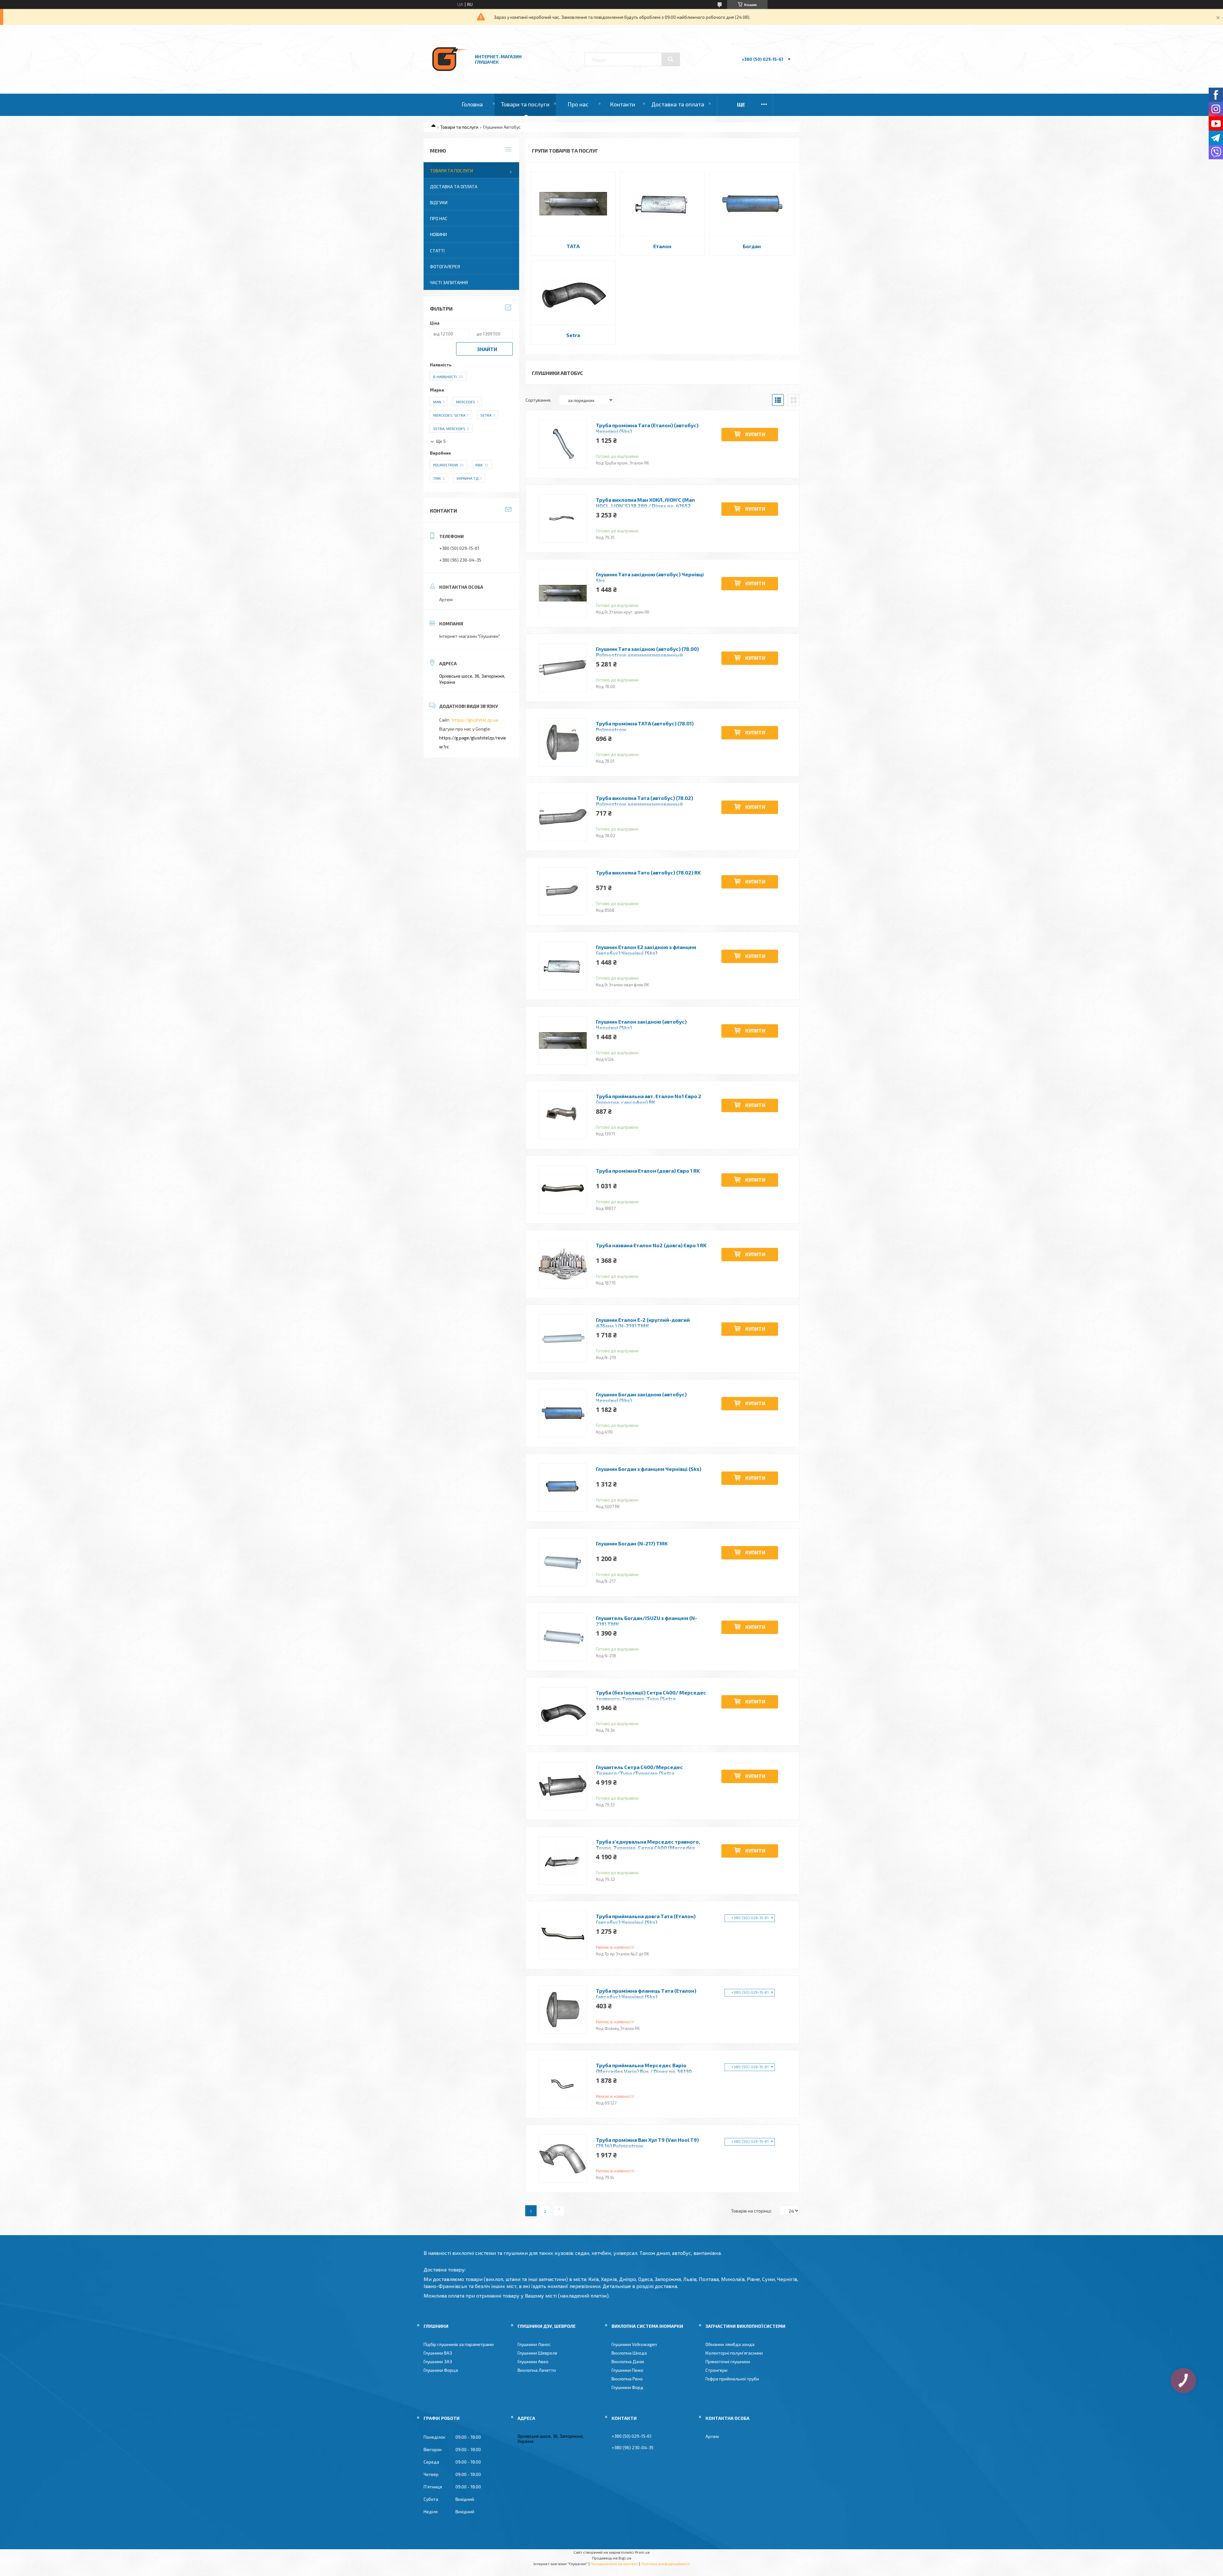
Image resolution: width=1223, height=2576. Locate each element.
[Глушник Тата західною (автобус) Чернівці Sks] (563, 593)
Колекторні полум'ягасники (734, 2353)
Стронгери (716, 2370)
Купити (755, 434)
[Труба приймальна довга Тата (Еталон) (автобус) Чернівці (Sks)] (563, 1935)
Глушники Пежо (627, 2370)
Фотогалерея (445, 266)
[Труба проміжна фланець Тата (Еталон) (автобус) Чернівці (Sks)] (563, 2010)
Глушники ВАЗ (438, 2353)
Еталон (662, 246)
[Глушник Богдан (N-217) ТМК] (563, 1562)
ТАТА (573, 246)
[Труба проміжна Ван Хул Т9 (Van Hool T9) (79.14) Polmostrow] (563, 2159)
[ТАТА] (573, 204)
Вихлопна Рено (627, 2379)
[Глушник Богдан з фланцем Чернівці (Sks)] (563, 1488)
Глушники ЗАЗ (438, 2361)
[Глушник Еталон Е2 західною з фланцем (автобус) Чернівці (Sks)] (563, 966)
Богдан (752, 246)
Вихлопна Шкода (629, 2353)
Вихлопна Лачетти (537, 2370)
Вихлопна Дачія (628, 2361)
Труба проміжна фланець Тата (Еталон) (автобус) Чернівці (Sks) (646, 1994)
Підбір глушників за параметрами (459, 2344)
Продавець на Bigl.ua (612, 2558)
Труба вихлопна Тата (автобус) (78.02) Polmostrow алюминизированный (644, 801)
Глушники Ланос (534, 2344)
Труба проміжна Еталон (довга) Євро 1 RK (648, 1171)
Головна (472, 104)
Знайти (487, 349)
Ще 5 (441, 441)
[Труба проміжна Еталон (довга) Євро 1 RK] (563, 1190)
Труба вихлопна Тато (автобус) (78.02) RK (648, 872)
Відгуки (439, 202)
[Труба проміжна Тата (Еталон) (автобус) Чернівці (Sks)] (563, 444)
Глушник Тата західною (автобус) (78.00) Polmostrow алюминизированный (647, 652)
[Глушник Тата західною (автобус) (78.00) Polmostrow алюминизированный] (563, 668)
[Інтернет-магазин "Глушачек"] (450, 76)
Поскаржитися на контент (614, 2564)
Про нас (578, 104)
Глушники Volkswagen (634, 2344)
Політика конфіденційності (665, 2564)
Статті (437, 251)
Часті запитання (449, 282)
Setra (573, 335)
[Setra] (573, 293)
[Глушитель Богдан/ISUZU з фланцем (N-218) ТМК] (563, 1637)
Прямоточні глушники (728, 2361)
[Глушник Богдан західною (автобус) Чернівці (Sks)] (563, 1413)
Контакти (622, 104)
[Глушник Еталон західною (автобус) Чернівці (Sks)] (563, 1040)
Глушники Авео (533, 2361)
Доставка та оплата (678, 104)
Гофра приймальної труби (732, 2379)
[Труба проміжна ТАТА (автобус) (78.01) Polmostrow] (563, 742)
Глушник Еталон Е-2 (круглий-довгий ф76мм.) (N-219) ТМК (643, 1323)
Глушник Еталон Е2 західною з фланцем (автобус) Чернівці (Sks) (646, 950)
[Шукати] (671, 59)
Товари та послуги (525, 104)
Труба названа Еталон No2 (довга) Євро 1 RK (651, 1245)
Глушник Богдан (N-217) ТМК (632, 1543)
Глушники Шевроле (537, 2353)
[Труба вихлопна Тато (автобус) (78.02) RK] (563, 891)
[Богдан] (752, 204)
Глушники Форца (441, 2370)
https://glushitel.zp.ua (475, 720)
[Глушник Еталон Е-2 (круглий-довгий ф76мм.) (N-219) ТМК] (563, 1339)
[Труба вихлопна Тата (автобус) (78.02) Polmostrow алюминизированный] (563, 817)
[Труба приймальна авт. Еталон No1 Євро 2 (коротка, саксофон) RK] (563, 1115)
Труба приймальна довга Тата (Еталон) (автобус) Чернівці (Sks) (646, 1919)
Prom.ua (642, 2552)
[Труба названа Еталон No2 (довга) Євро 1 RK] (563, 1264)
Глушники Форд (627, 2387)
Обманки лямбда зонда (730, 2344)
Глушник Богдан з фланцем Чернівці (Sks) (649, 1469)
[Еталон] (663, 204)
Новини (438, 234)
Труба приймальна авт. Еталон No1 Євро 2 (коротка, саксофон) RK (649, 1099)
